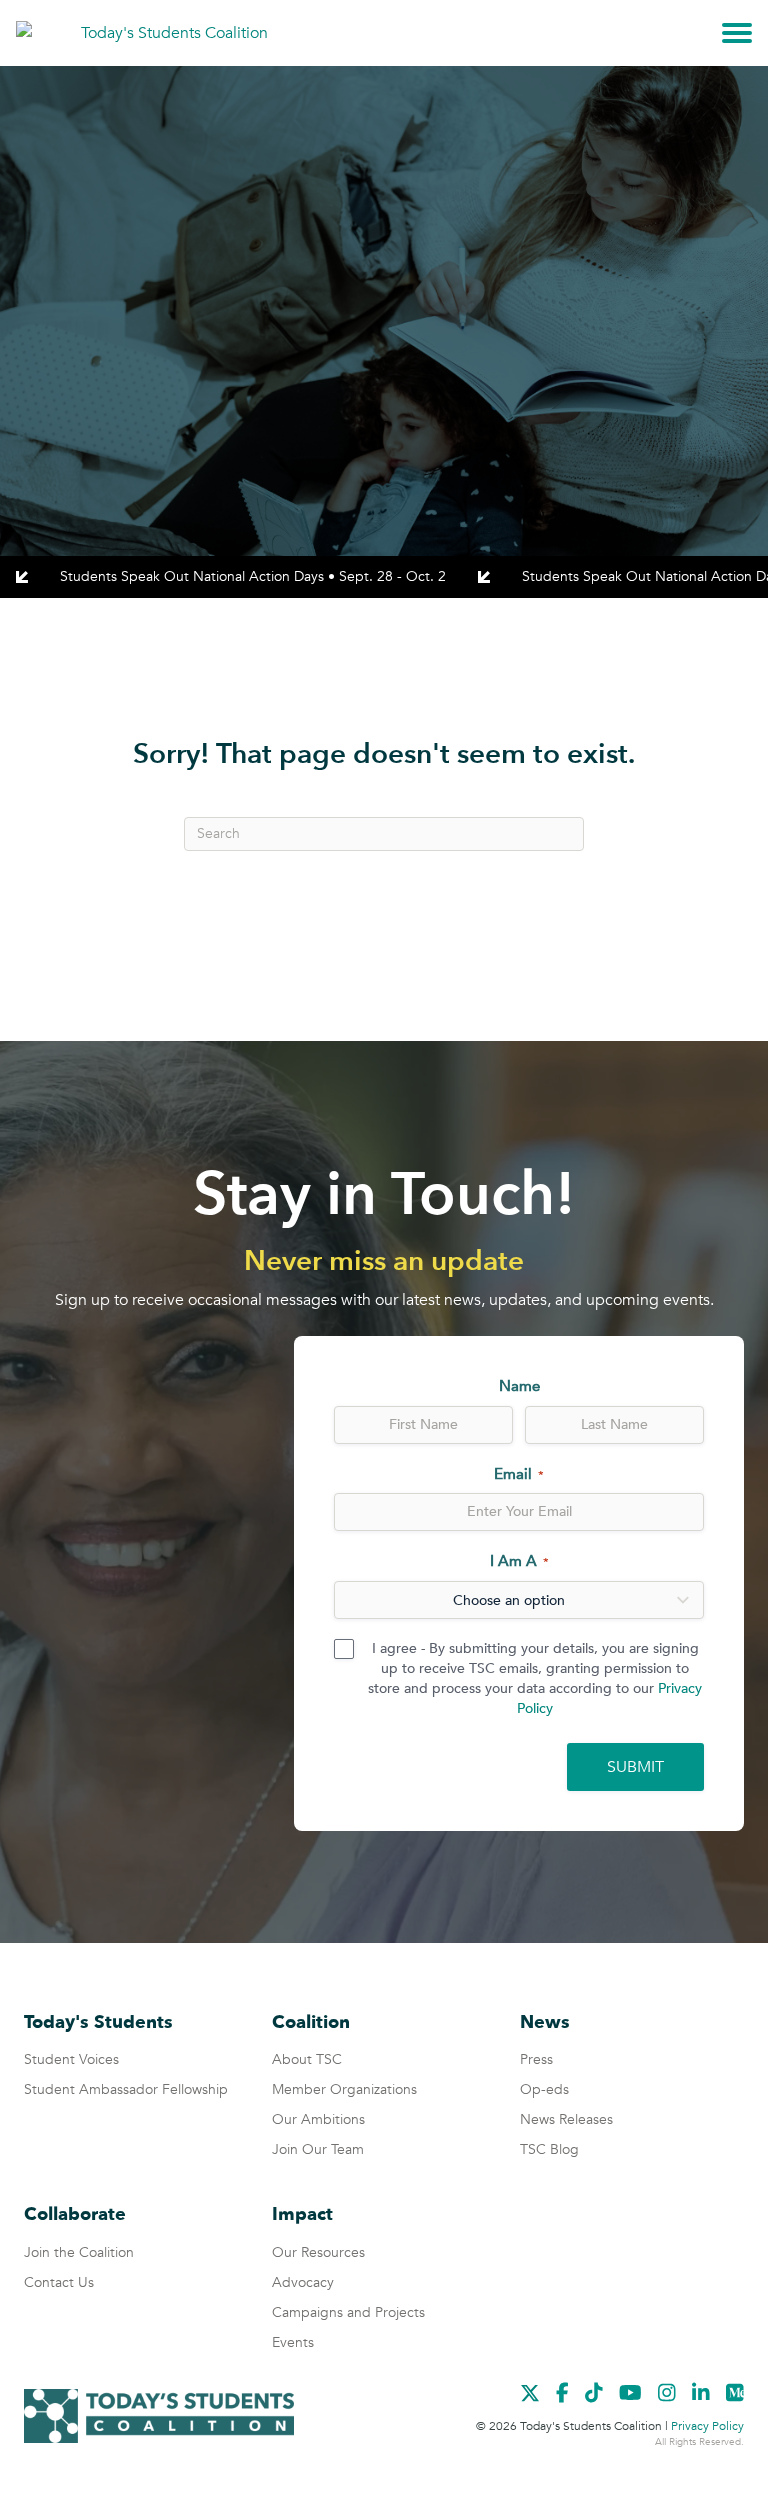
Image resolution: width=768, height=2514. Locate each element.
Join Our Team (318, 2149)
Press (536, 2059)
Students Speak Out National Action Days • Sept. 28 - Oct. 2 (253, 576)
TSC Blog (549, 2149)
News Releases (566, 2119)
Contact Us (59, 2282)
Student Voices (71, 2059)
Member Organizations (344, 2089)
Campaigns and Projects (348, 2312)
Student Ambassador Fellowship (126, 2089)
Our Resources (318, 2252)
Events (293, 2342)
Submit (635, 1767)
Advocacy (303, 2282)
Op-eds (544, 2089)
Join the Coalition (79, 2252)
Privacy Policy (707, 2426)
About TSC (307, 2059)
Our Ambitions (318, 2119)
